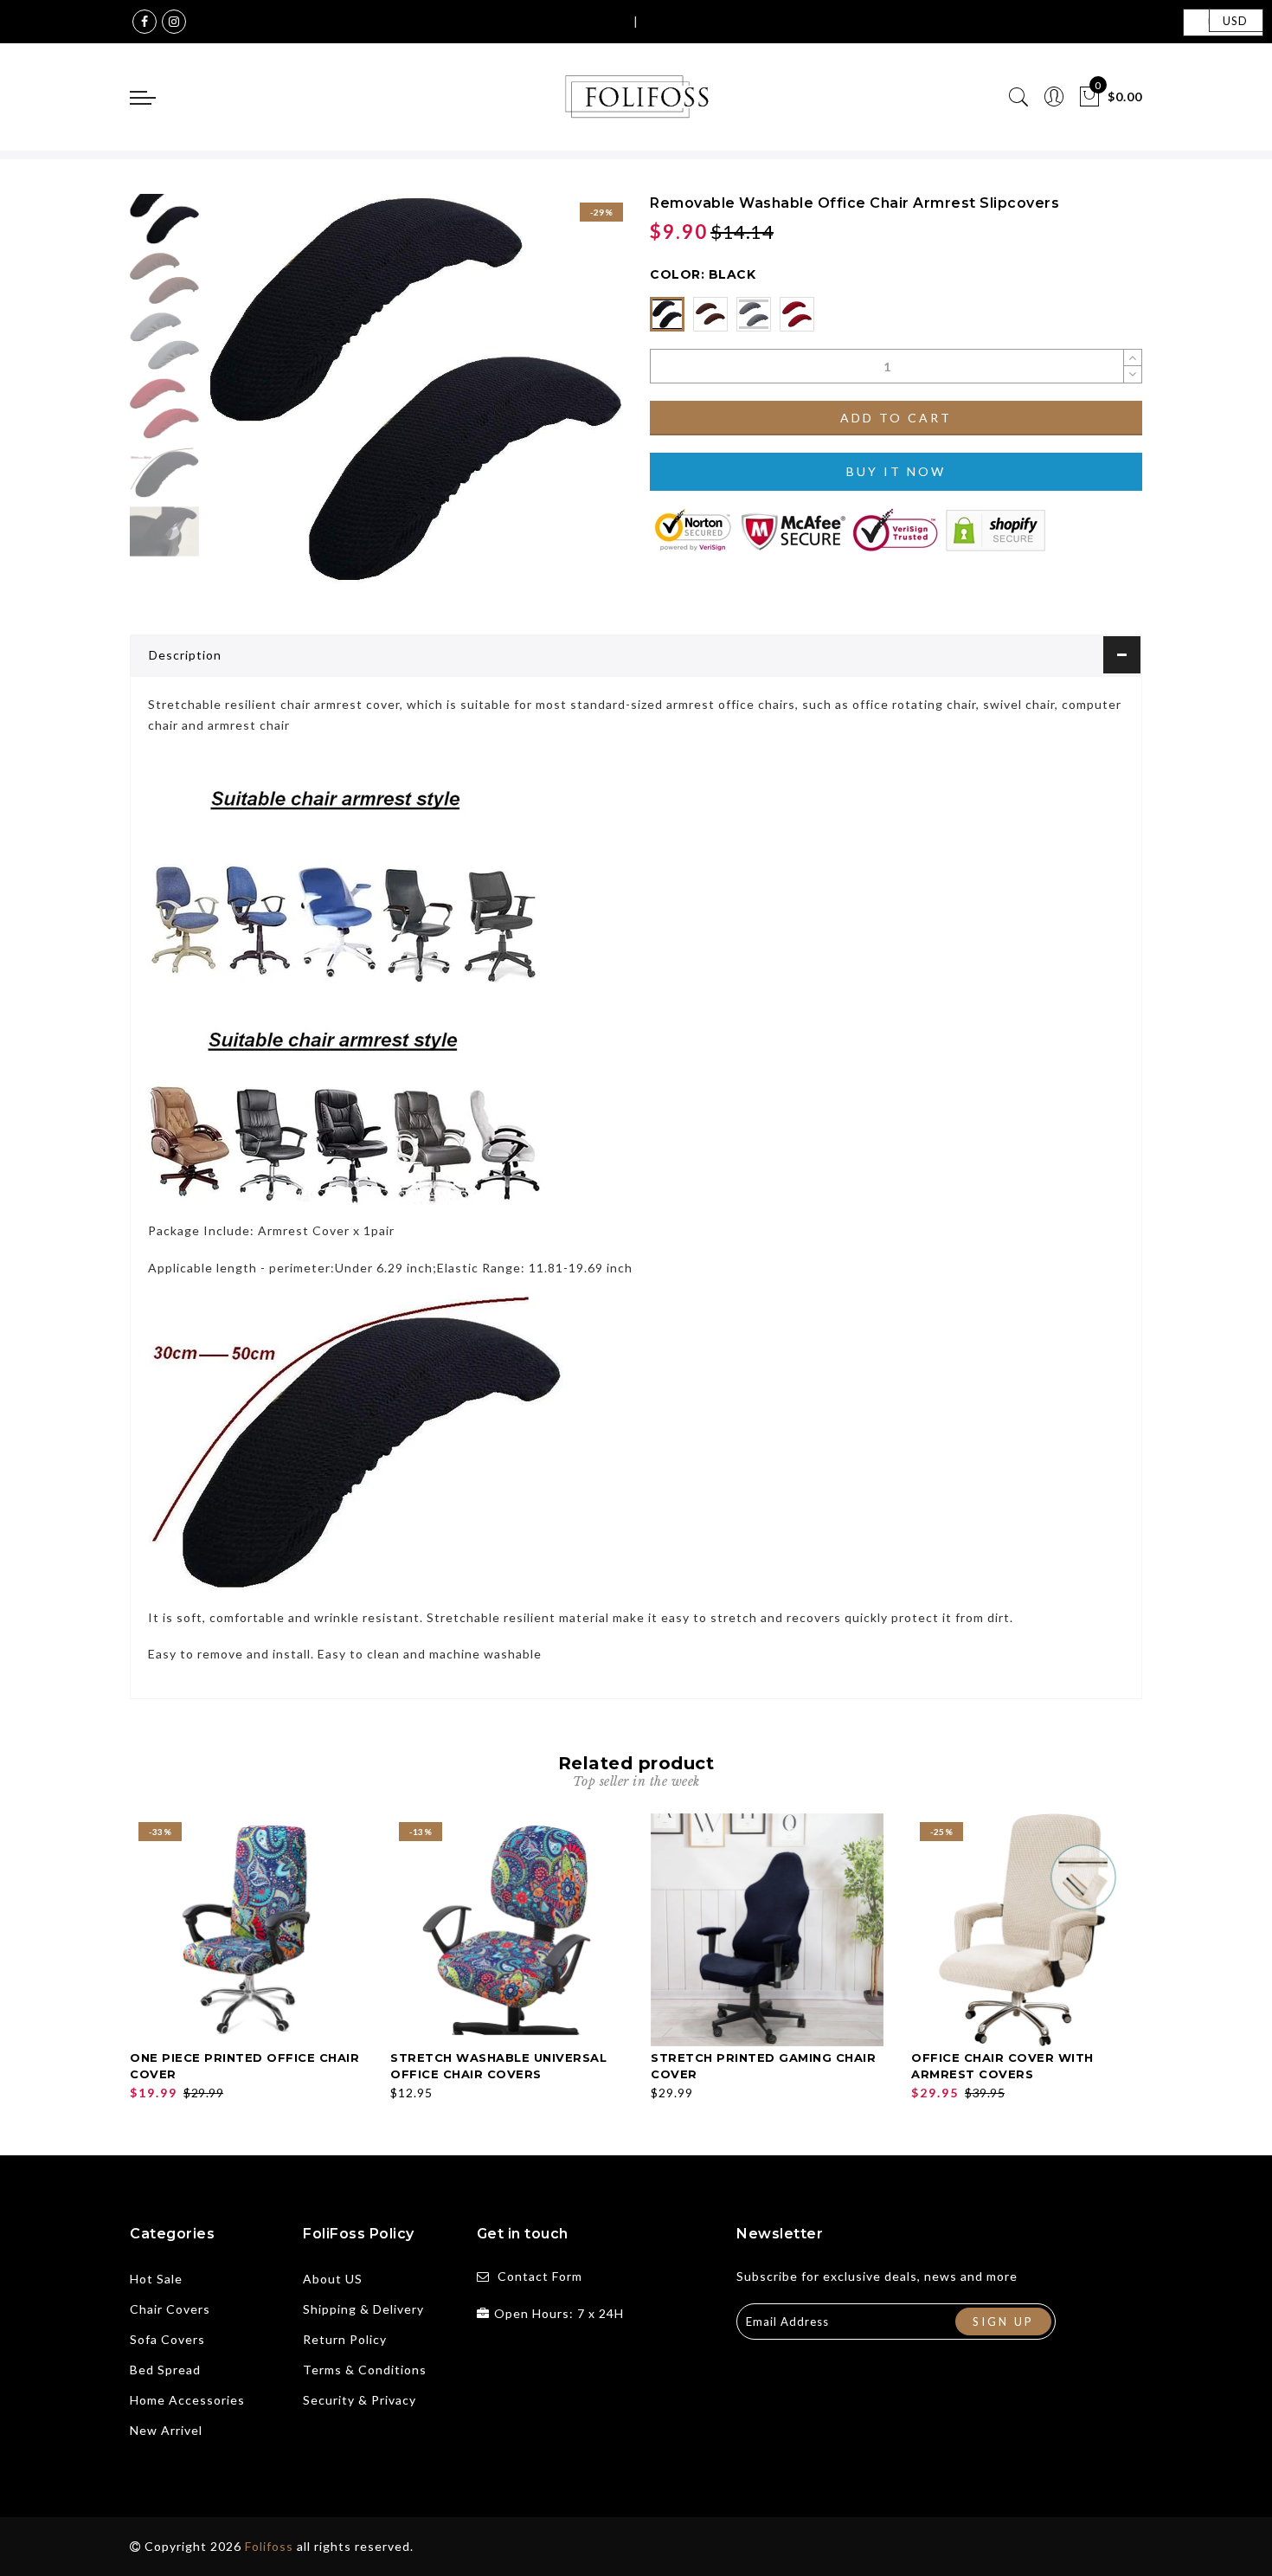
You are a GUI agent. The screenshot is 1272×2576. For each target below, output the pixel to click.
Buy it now (896, 471)
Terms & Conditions (365, 2370)
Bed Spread (165, 2370)
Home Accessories (187, 2400)
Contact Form (540, 2276)
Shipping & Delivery (363, 2309)
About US (333, 2279)
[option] (415, 389)
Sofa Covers (167, 2339)
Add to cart (896, 418)
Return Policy (345, 2339)
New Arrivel (166, 2430)
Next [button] (569, 398)
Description (185, 655)
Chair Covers (170, 2309)
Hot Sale (156, 2279)
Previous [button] (239, 399)
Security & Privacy (360, 2400)
